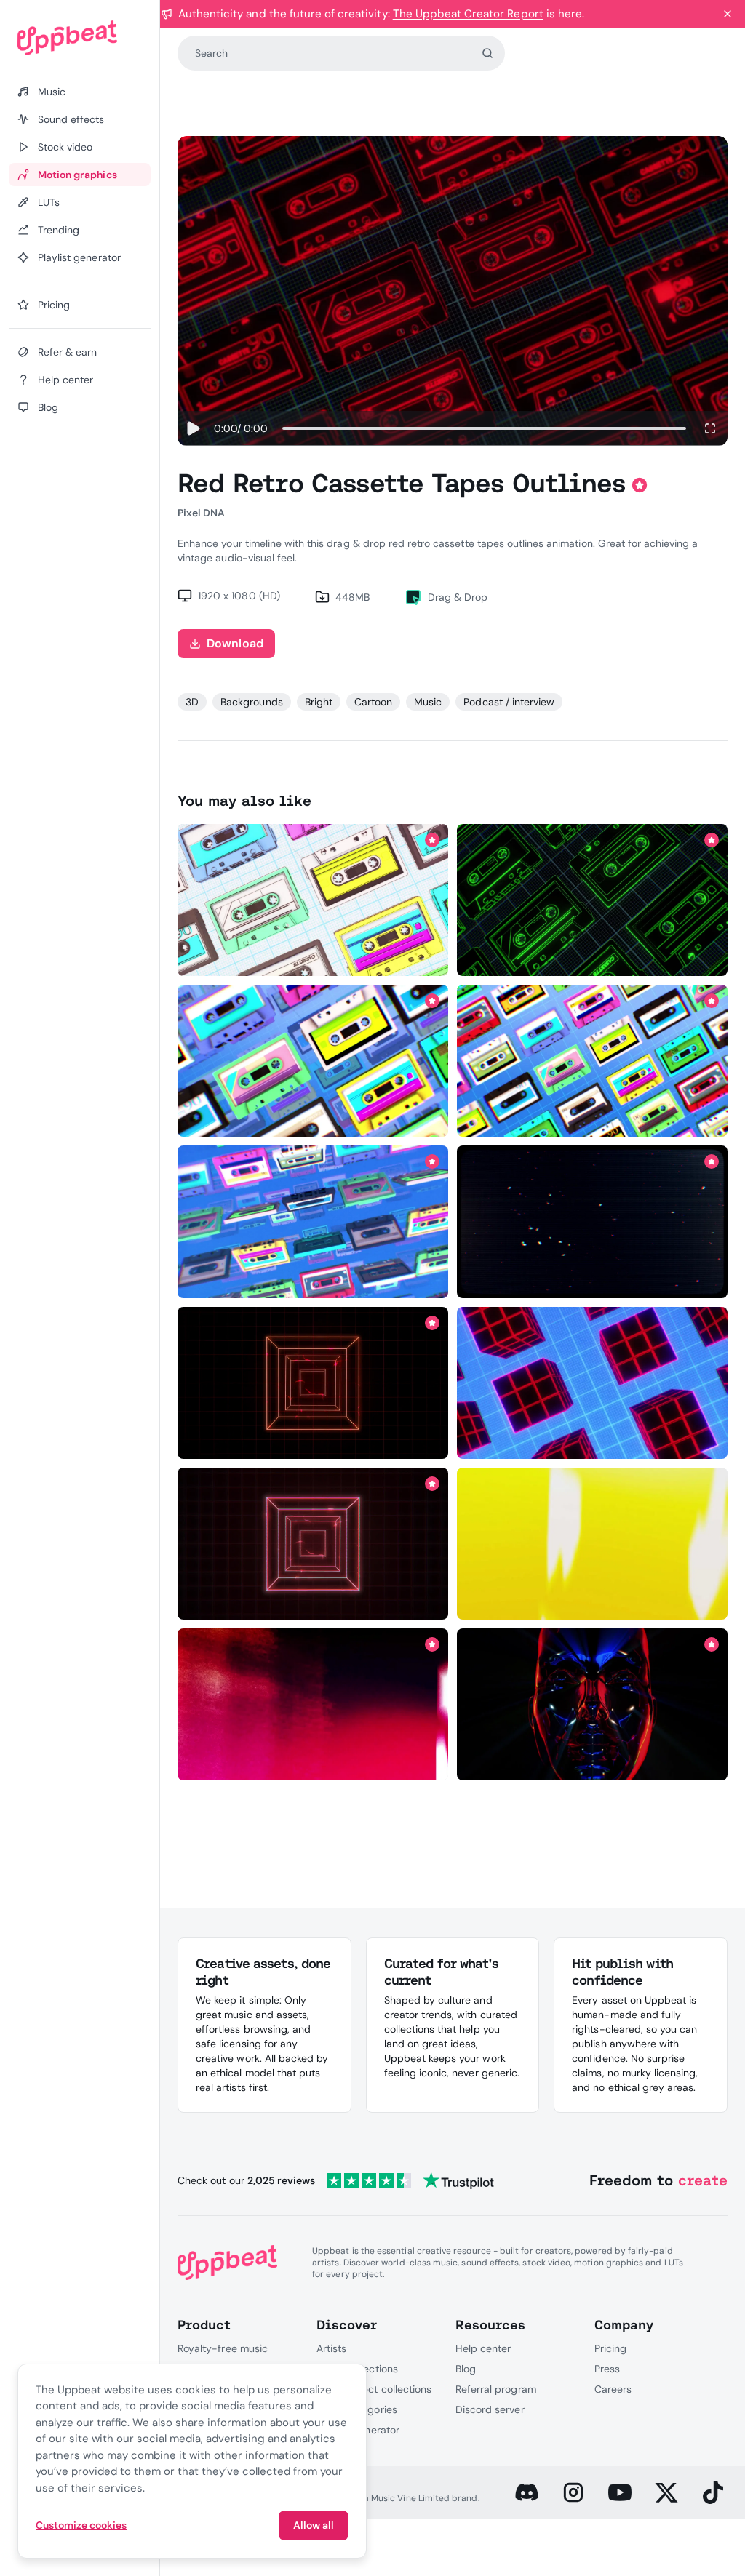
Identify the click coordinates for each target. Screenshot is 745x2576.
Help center (483, 2348)
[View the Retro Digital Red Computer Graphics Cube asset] (313, 1544)
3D (192, 702)
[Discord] (527, 2492)
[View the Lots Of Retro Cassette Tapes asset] (592, 1061)
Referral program (496, 2389)
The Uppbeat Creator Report (468, 14)
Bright (319, 702)
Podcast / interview (509, 702)
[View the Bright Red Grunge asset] (592, 1544)
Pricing (610, 2348)
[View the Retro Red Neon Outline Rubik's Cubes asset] (592, 1383)
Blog (466, 2369)
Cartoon (373, 702)
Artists (331, 2348)
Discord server (490, 2409)
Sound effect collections (374, 2389)
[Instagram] (573, 2492)
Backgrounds (251, 702)
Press (607, 2369)
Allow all (314, 2525)
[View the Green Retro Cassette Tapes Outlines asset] (592, 900)
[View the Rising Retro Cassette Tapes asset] (313, 1061)
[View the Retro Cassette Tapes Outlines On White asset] (313, 900)
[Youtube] (620, 2492)
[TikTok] (713, 2492)
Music (428, 702)
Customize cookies (81, 2525)
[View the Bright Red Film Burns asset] (313, 1704)
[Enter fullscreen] (710, 428)
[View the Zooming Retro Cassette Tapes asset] (313, 1221)
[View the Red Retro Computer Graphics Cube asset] (313, 1383)
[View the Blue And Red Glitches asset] (592, 1221)
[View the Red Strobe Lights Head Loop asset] (592, 1704)
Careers (613, 2389)
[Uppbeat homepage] (80, 38)
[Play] (193, 428)
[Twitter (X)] (666, 2492)
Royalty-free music (223, 2348)
